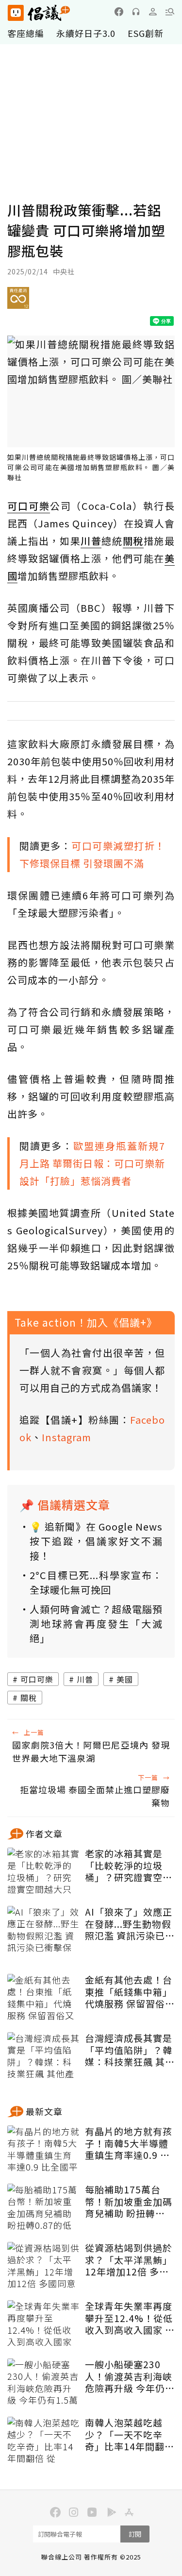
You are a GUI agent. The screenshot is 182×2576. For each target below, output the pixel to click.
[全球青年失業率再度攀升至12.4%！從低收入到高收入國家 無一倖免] (44, 2324)
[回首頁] (39, 13)
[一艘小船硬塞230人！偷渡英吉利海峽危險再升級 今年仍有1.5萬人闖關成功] (44, 2383)
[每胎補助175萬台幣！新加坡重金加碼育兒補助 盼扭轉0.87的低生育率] (44, 2208)
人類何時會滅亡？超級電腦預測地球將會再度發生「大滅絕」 (96, 1624)
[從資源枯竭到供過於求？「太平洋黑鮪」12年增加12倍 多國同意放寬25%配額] (44, 2266)
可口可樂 (37, 1679)
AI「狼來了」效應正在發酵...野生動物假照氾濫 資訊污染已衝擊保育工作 (130, 1924)
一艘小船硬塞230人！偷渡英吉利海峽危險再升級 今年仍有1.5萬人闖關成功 (130, 2376)
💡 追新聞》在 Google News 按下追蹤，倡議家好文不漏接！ (96, 1541)
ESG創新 (146, 33)
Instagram (66, 1437)
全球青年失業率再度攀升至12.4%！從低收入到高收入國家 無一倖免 (130, 2318)
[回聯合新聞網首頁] (15, 13)
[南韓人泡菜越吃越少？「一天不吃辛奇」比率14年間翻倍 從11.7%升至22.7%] (44, 2441)
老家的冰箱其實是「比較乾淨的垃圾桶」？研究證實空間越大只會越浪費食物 (129, 1866)
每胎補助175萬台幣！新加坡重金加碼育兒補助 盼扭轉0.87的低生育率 (129, 2202)
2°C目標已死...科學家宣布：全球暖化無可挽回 (96, 1582)
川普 (85, 1679)
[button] (170, 12)
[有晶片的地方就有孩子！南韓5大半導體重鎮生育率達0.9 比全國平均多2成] (44, 2150)
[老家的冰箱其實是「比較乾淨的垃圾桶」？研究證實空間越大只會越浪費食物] (44, 1872)
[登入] (153, 12)
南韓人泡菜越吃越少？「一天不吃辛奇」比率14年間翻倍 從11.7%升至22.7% (130, 2435)
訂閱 (135, 2534)
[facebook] (119, 12)
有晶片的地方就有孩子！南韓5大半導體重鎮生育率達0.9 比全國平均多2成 (129, 2143)
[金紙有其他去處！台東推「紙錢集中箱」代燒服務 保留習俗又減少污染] (44, 1998)
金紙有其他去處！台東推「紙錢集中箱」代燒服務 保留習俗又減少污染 (130, 1992)
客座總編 (26, 33)
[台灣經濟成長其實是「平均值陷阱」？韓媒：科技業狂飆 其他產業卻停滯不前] (44, 2056)
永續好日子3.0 (86, 33)
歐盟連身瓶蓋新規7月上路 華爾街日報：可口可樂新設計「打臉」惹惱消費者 (92, 1163)
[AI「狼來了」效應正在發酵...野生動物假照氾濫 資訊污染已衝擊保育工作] (44, 1930)
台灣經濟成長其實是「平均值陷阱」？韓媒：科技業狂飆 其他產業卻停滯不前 (130, 2050)
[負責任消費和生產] (18, 302)
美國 (125, 1679)
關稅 (29, 1698)
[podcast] (136, 12)
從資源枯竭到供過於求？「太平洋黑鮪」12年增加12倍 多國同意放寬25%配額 (129, 2260)
